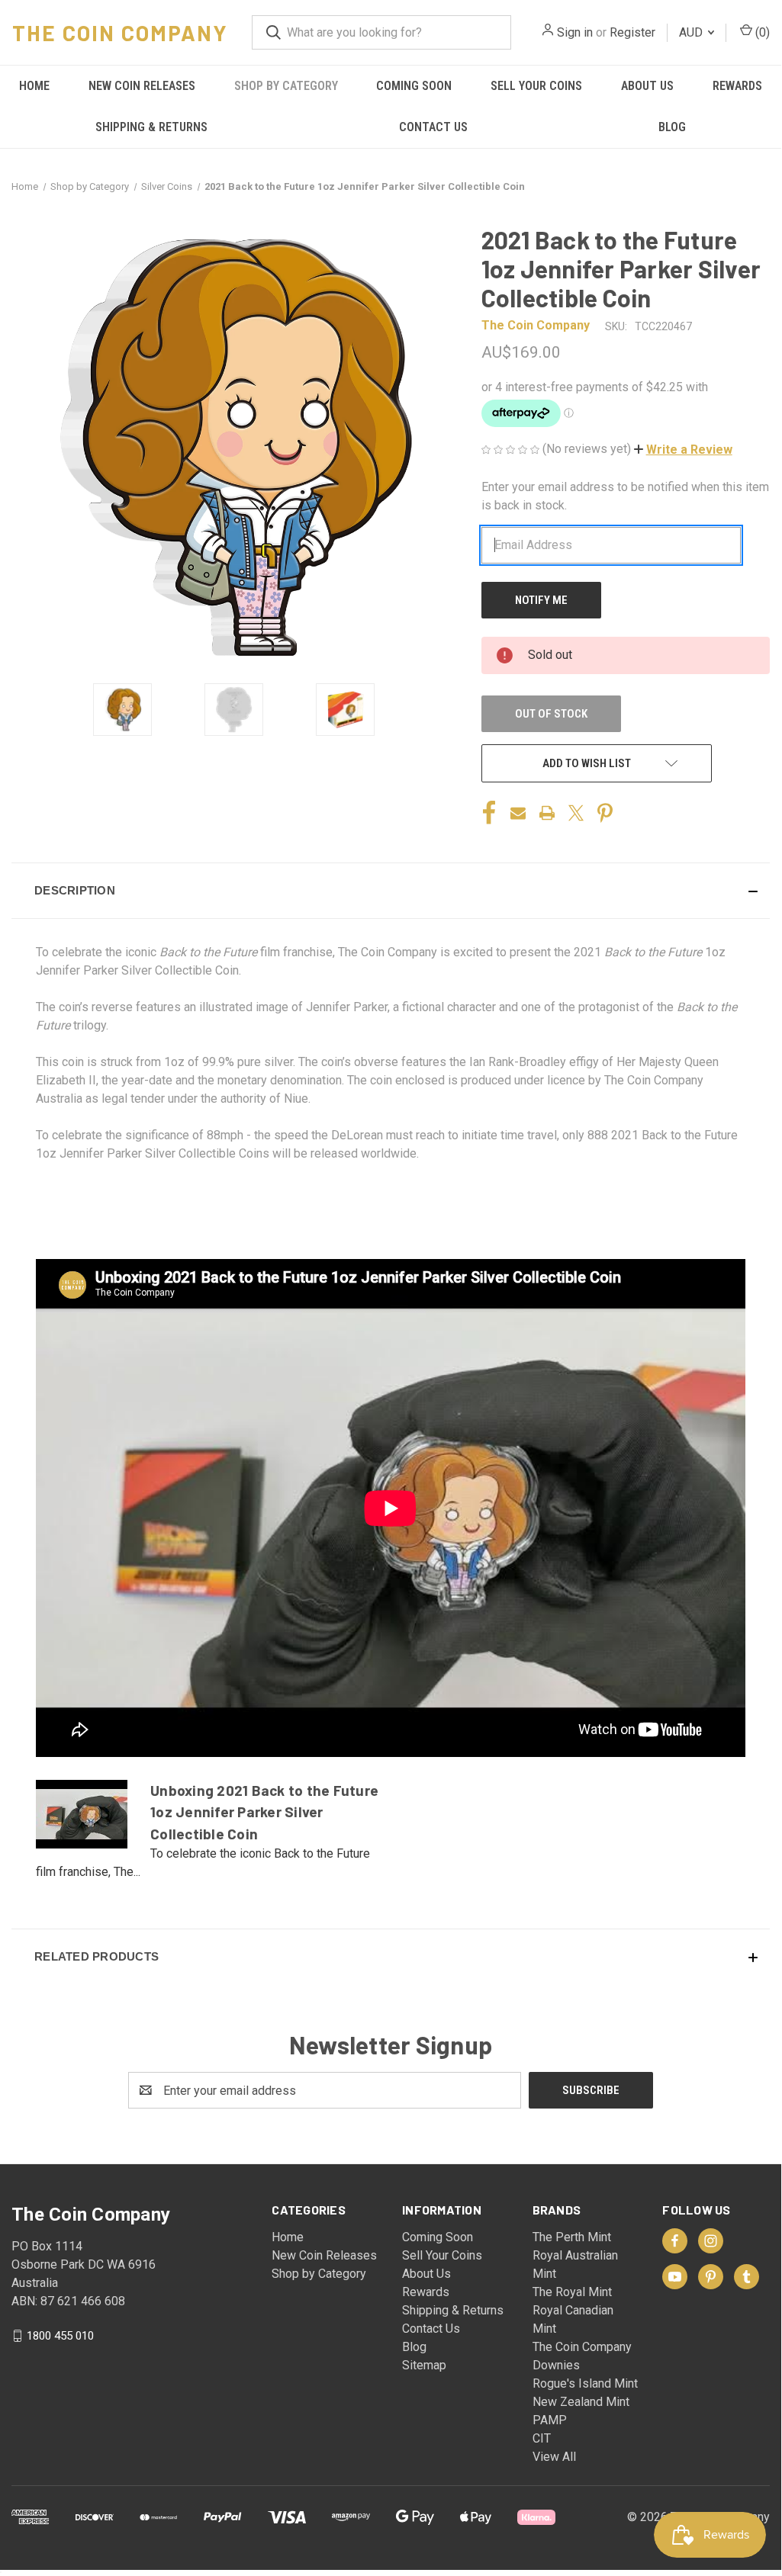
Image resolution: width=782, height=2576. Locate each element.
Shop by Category (286, 86)
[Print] (547, 813)
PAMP (550, 2420)
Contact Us (433, 127)
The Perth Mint (572, 2237)
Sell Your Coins (536, 86)
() (761, 32)
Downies (556, 2365)
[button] (683, 450)
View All (554, 2457)
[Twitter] (576, 813)
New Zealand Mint (581, 2402)
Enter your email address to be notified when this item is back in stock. (625, 496)
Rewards (737, 86)
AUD (692, 32)
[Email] (518, 813)
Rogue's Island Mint (585, 2383)
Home (34, 86)
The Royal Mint (572, 2292)
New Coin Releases (142, 86)
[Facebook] (489, 813)
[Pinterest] (605, 813)
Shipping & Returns (151, 127)
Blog (672, 127)
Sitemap (424, 2365)
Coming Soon (414, 86)
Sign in (575, 32)
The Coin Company (582, 2347)
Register (632, 32)
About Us (647, 86)
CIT (542, 2438)
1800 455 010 (60, 2336)
